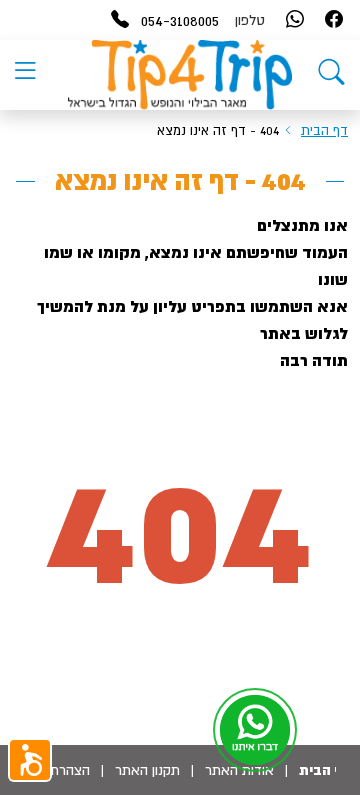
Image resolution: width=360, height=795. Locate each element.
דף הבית (324, 130)
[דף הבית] (331, 76)
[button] (30, 760)
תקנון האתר (147, 770)
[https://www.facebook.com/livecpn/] (334, 20)
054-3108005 (180, 20)
